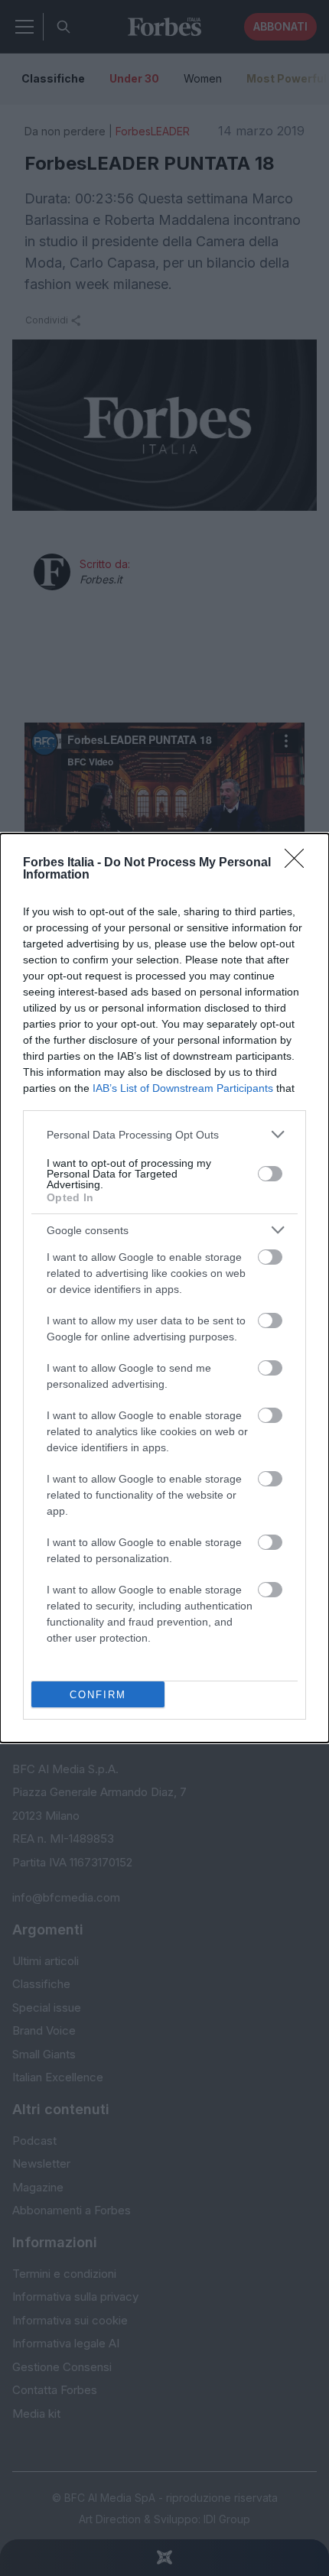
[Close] (299, 863)
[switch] (270, 1174)
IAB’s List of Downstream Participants (183, 1088)
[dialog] (164, 1288)
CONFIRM (98, 1695)
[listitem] (164, 1134)
